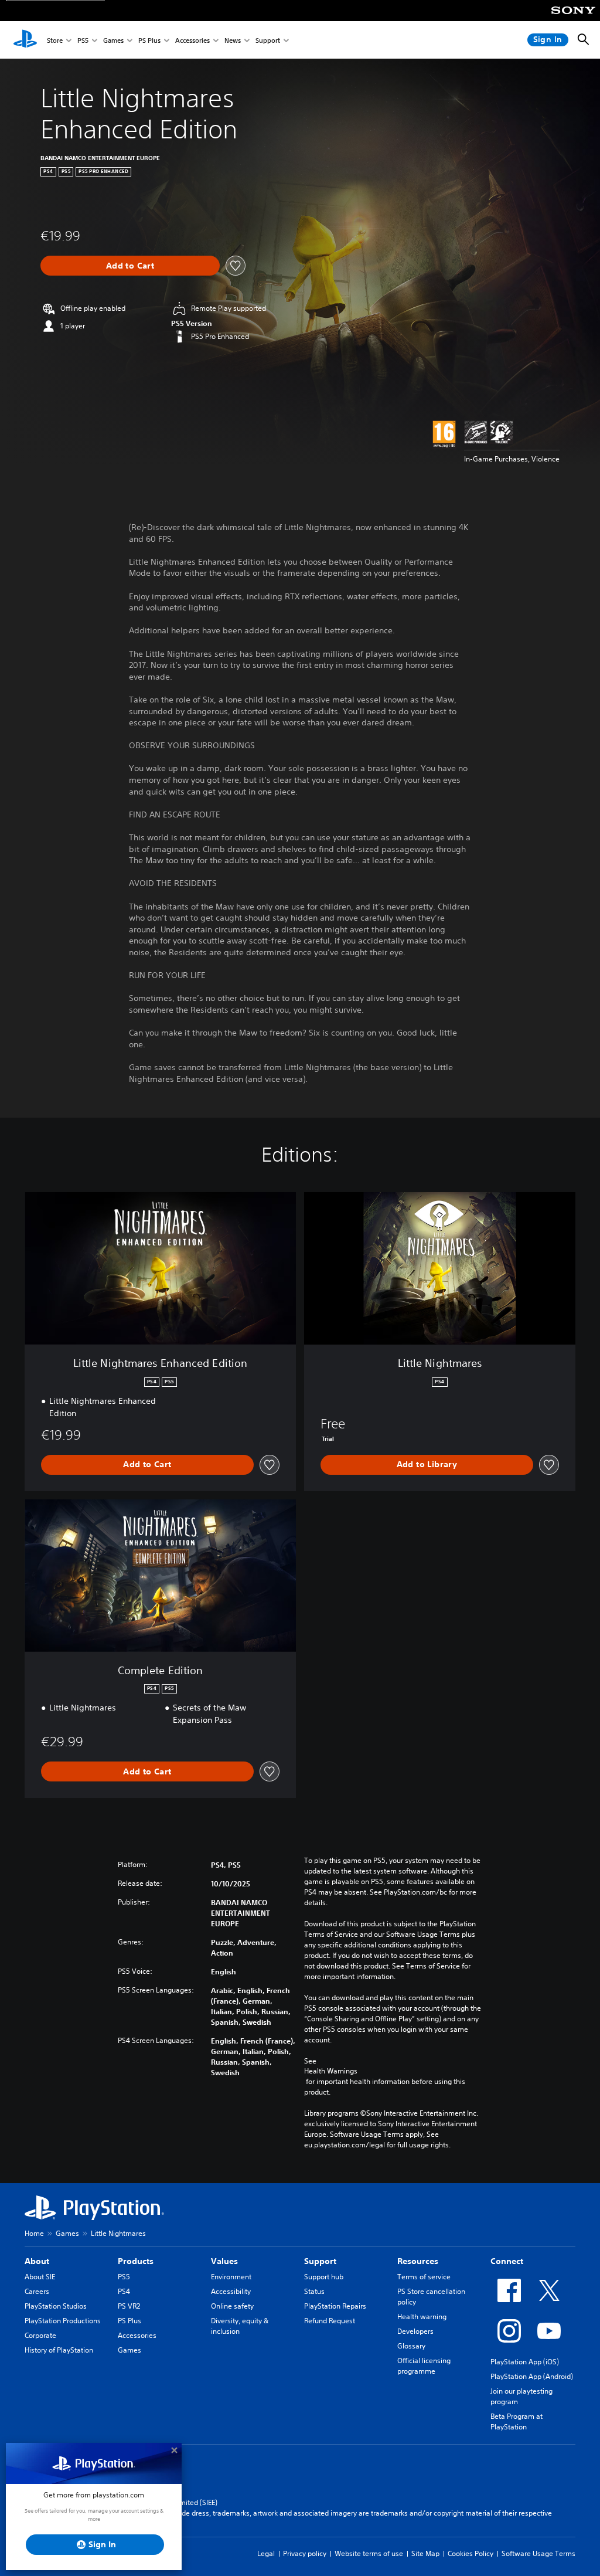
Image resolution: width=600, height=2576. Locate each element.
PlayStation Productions (63, 2321)
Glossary (411, 2346)
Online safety (232, 2306)
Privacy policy (305, 2553)
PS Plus (149, 40)
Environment (231, 2277)
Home (34, 2233)
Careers (37, 2291)
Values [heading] (224, 2261)
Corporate (40, 2335)
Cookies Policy (471, 2553)
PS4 (124, 2291)
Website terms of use (369, 2553)
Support (268, 40)
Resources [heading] (418, 2261)
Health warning (422, 2317)
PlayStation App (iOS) (525, 2362)
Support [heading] (320, 2261)
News (233, 40)
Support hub (324, 2277)
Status (314, 2291)
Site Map (425, 2553)
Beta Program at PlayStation (517, 2421)
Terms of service (424, 2277)
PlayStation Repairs (335, 2306)
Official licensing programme (424, 2366)
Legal (266, 2553)
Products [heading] (136, 2261)
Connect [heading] (507, 2261)
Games (113, 40)
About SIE (40, 2277)
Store (55, 40)
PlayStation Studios (56, 2306)
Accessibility (231, 2291)
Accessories (192, 40)
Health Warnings (331, 2071)
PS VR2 (129, 2306)
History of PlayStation (59, 2350)
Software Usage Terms (538, 2553)
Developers (415, 2331)
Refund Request (330, 2321)
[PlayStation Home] (25, 40)
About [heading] (37, 2261)
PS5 (83, 40)
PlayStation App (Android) (532, 2376)
